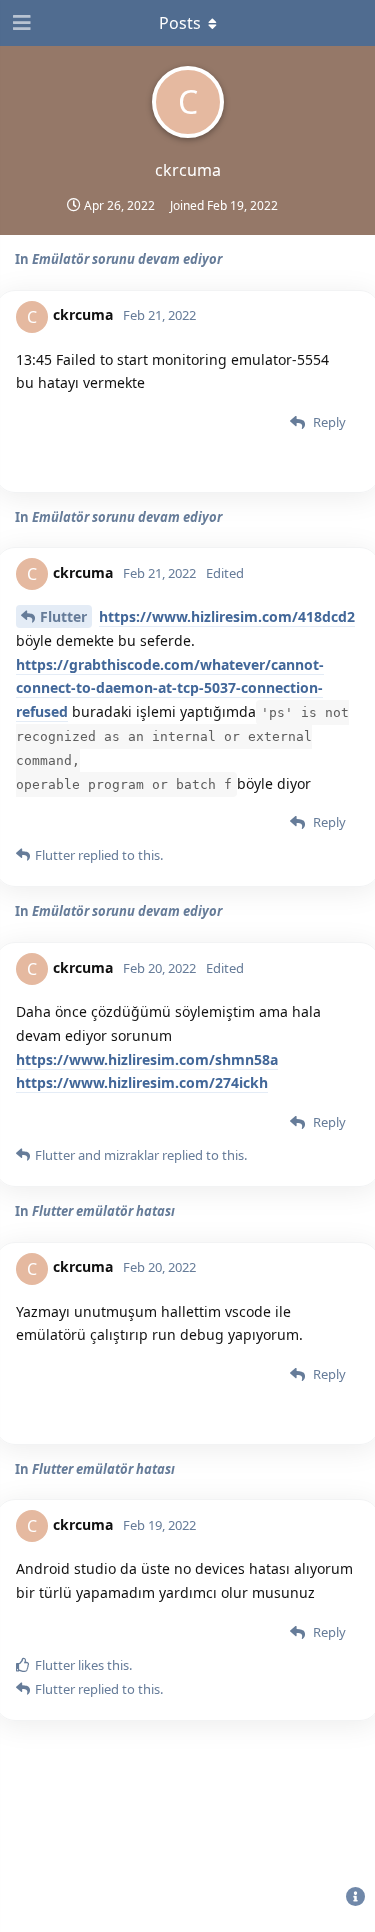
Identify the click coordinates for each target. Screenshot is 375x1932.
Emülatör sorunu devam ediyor (127, 259)
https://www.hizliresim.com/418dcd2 (227, 616)
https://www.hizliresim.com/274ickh (142, 1082)
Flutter (63, 616)
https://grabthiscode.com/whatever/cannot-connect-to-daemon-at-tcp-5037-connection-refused (170, 688)
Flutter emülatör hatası (103, 1211)
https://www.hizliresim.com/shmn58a (147, 1059)
